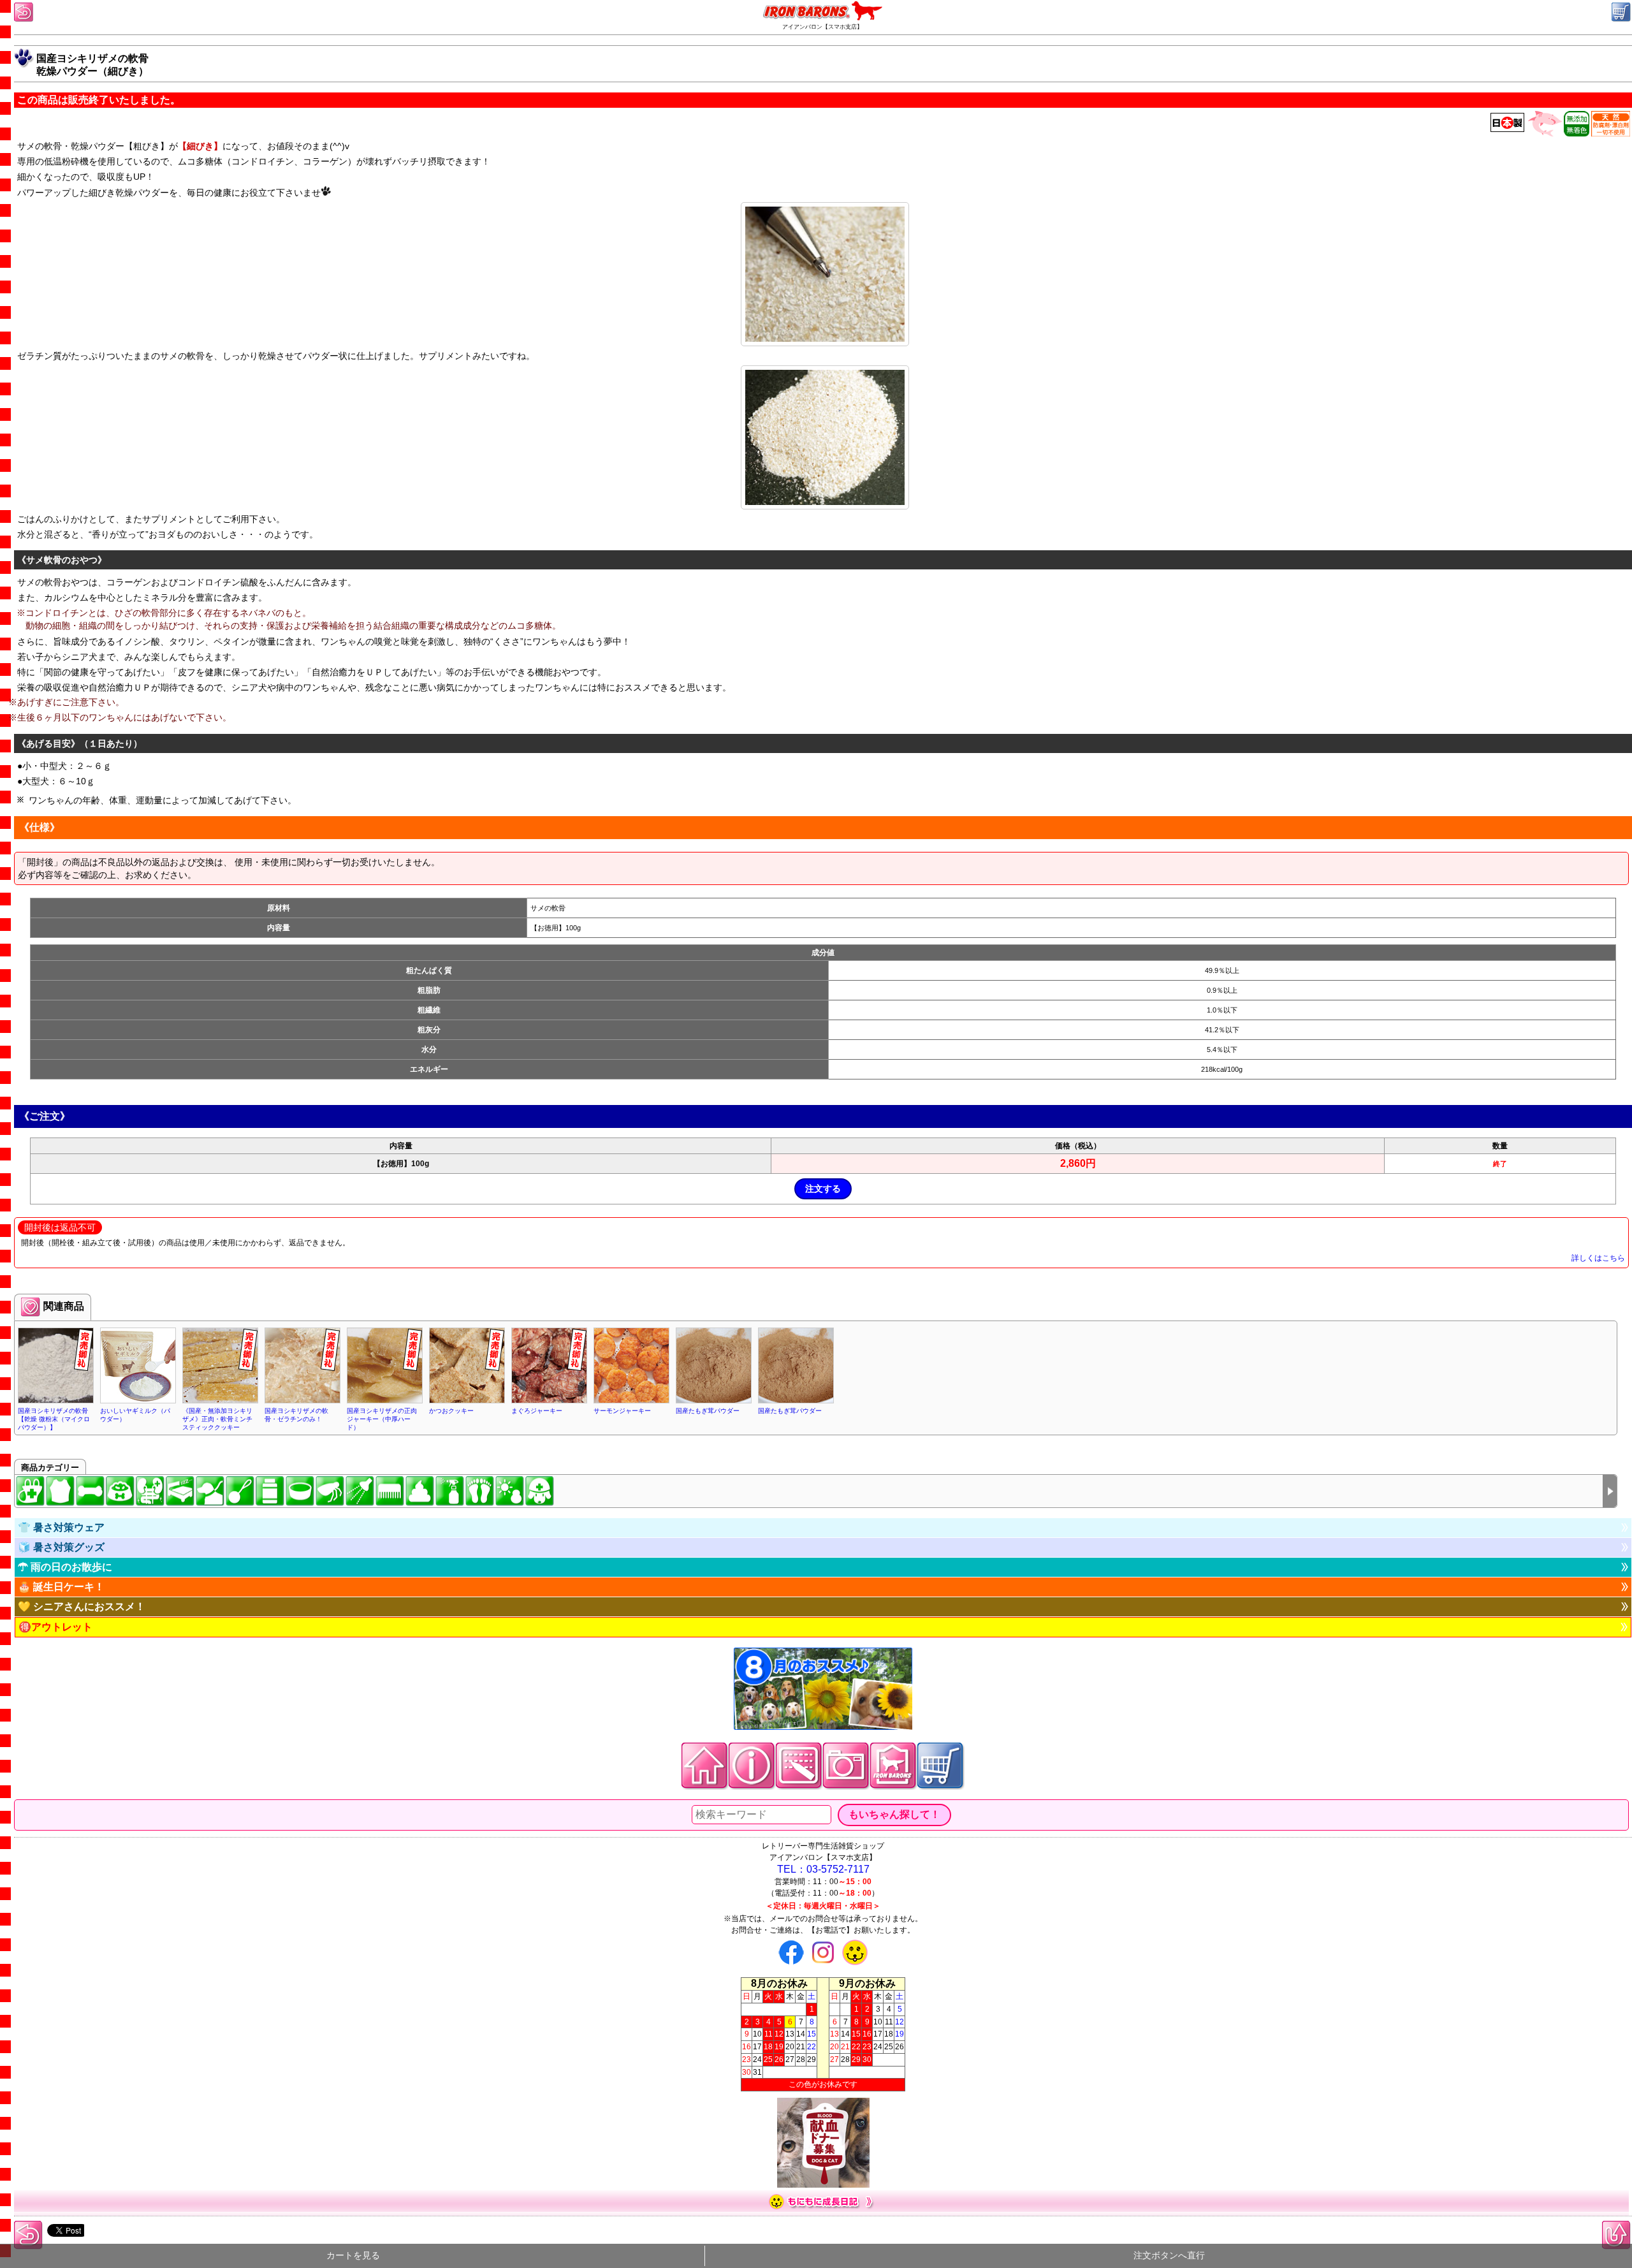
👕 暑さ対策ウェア (61, 1527)
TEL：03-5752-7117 (823, 1869)
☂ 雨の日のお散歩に (65, 1567)
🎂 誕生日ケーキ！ (61, 1587)
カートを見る (353, 2256)
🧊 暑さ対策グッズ (61, 1547)
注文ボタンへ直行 (1169, 2256)
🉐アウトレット (55, 1627)
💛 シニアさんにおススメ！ (82, 1606)
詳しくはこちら (1598, 1258)
